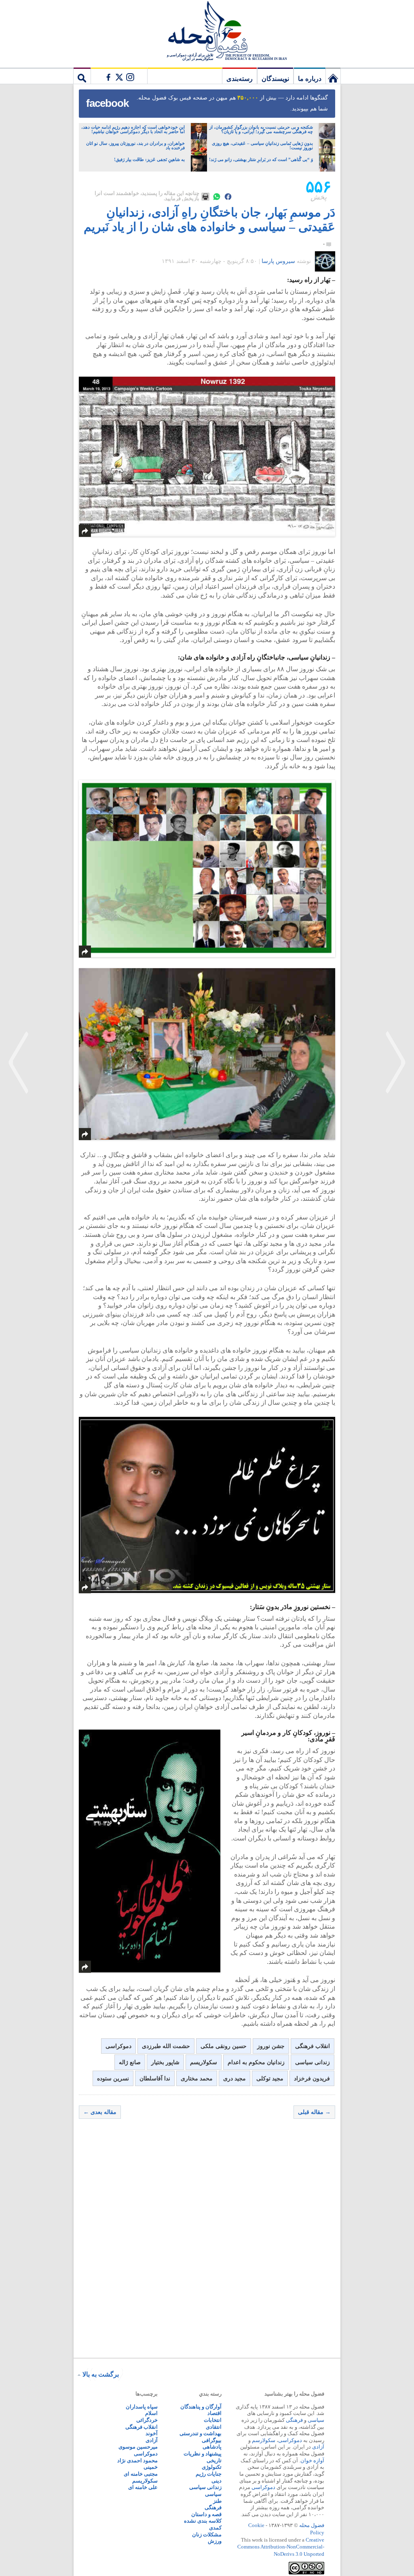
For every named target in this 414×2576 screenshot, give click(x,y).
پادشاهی (212, 2447)
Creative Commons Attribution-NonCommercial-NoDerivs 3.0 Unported (281, 2547)
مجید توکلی (270, 2079)
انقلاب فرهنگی (313, 2046)
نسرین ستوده (113, 2079)
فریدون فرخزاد (312, 2079)
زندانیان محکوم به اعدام (256, 2062)
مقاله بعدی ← (100, 2112)
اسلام (151, 2413)
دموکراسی (118, 2046)
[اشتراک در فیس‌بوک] (228, 197)
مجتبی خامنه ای (141, 2474)
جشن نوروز (271, 2046)
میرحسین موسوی (138, 2447)
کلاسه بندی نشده (203, 2521)
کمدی (215, 2528)
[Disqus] (207, 2241)
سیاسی (316, 2420)
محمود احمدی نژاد (137, 2460)
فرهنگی (294, 2420)
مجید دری (234, 2079)
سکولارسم (264, 2440)
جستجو (82, 76)
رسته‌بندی (240, 79)
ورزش (215, 2541)
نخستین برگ (333, 76)
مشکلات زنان (207, 2535)
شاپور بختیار (165, 2062)
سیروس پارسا (278, 261)
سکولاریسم (204, 2062)
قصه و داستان (206, 2514)
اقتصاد (214, 2413)
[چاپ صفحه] (205, 197)
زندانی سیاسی (313, 2062)
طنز (217, 2501)
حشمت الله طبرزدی (166, 2046)
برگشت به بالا (101, 2374)
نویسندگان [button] (275, 79)
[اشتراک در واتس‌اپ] (217, 197)
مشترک (119, 76)
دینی (217, 2481)
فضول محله (207, 30)
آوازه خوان (312, 2460)
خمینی (151, 2467)
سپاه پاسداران (142, 2407)
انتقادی (214, 2427)
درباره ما (310, 79)
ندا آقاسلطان (155, 2079)
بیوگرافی (212, 2440)
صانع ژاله (130, 2062)
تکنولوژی (212, 2467)
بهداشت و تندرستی (201, 2433)
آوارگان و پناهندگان (201, 2407)
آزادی (318, 2447)
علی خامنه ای (143, 2487)
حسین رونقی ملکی (224, 2046)
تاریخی (214, 2460)
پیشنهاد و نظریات (203, 2454)
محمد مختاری (197, 2079)
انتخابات (213, 2420)
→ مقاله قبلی (314, 2112)
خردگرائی (147, 2420)
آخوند (152, 2433)
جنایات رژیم (209, 2474)
